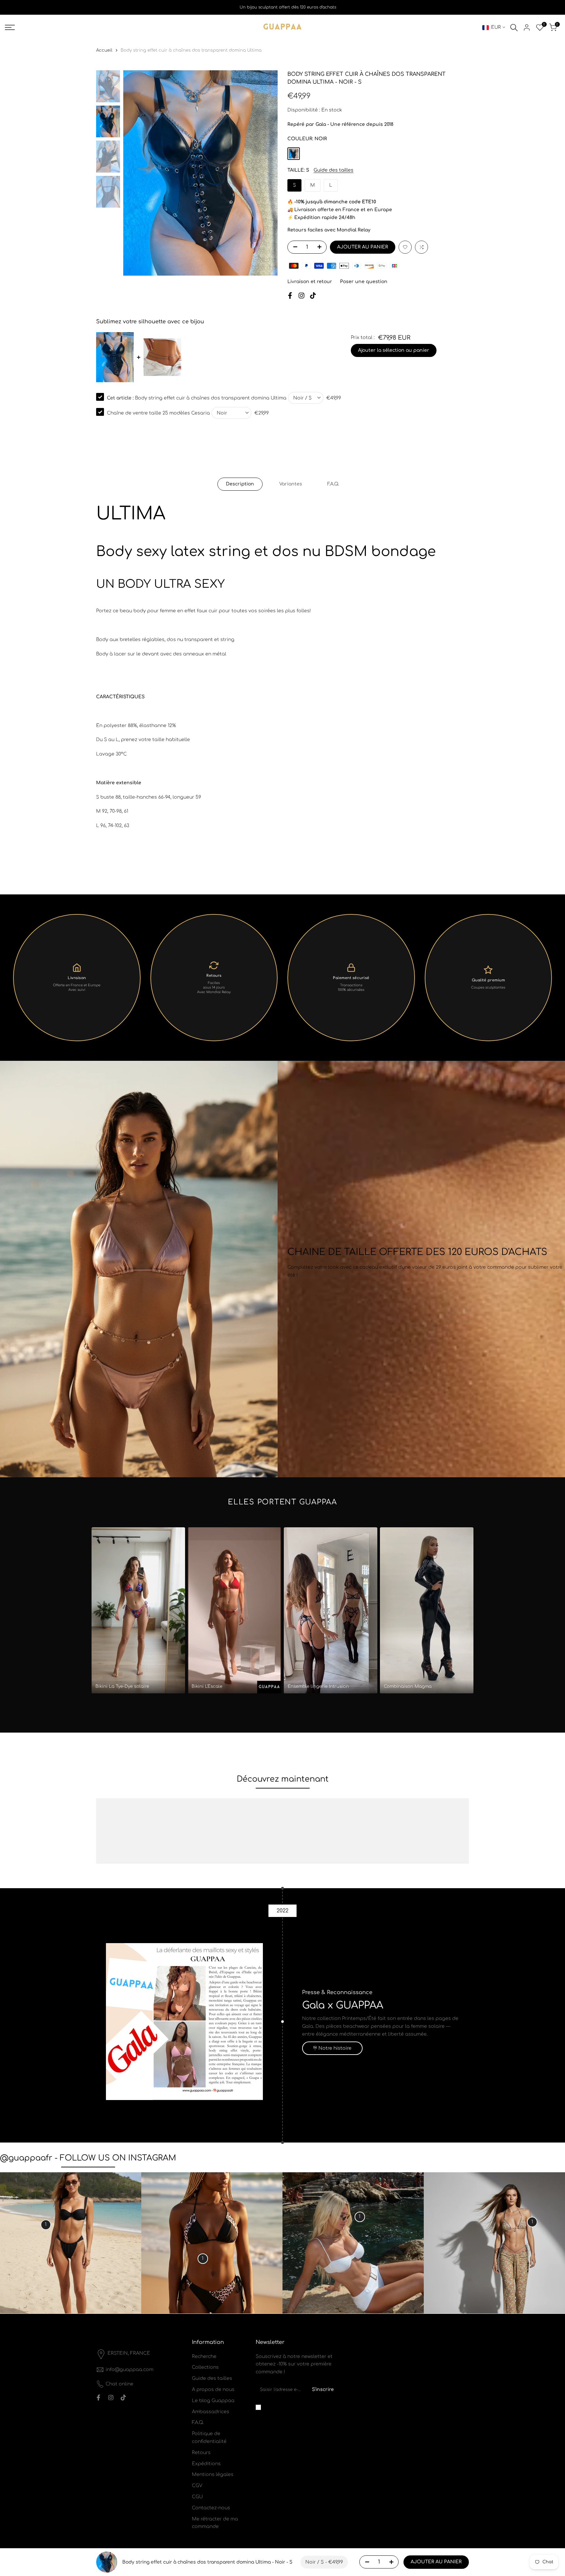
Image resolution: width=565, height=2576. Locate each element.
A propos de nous (213, 2390)
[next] (265, 173)
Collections (205, 2367)
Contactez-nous (211, 2508)
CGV (197, 2486)
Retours (201, 2453)
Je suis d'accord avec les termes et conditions (299, 2407)
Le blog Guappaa (213, 2401)
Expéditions (206, 2464)
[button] (405, 247)
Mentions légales (213, 2474)
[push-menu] (10, 27)
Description (240, 484)
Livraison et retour (310, 282)
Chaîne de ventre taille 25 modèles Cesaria (158, 413)
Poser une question (364, 282)
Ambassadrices (211, 2412)
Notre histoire (335, 2048)
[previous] (136, 173)
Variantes (291, 484)
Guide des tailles (334, 170)
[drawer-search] (514, 28)
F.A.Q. (333, 484)
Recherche (204, 2356)
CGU (197, 2497)
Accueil (104, 50)
